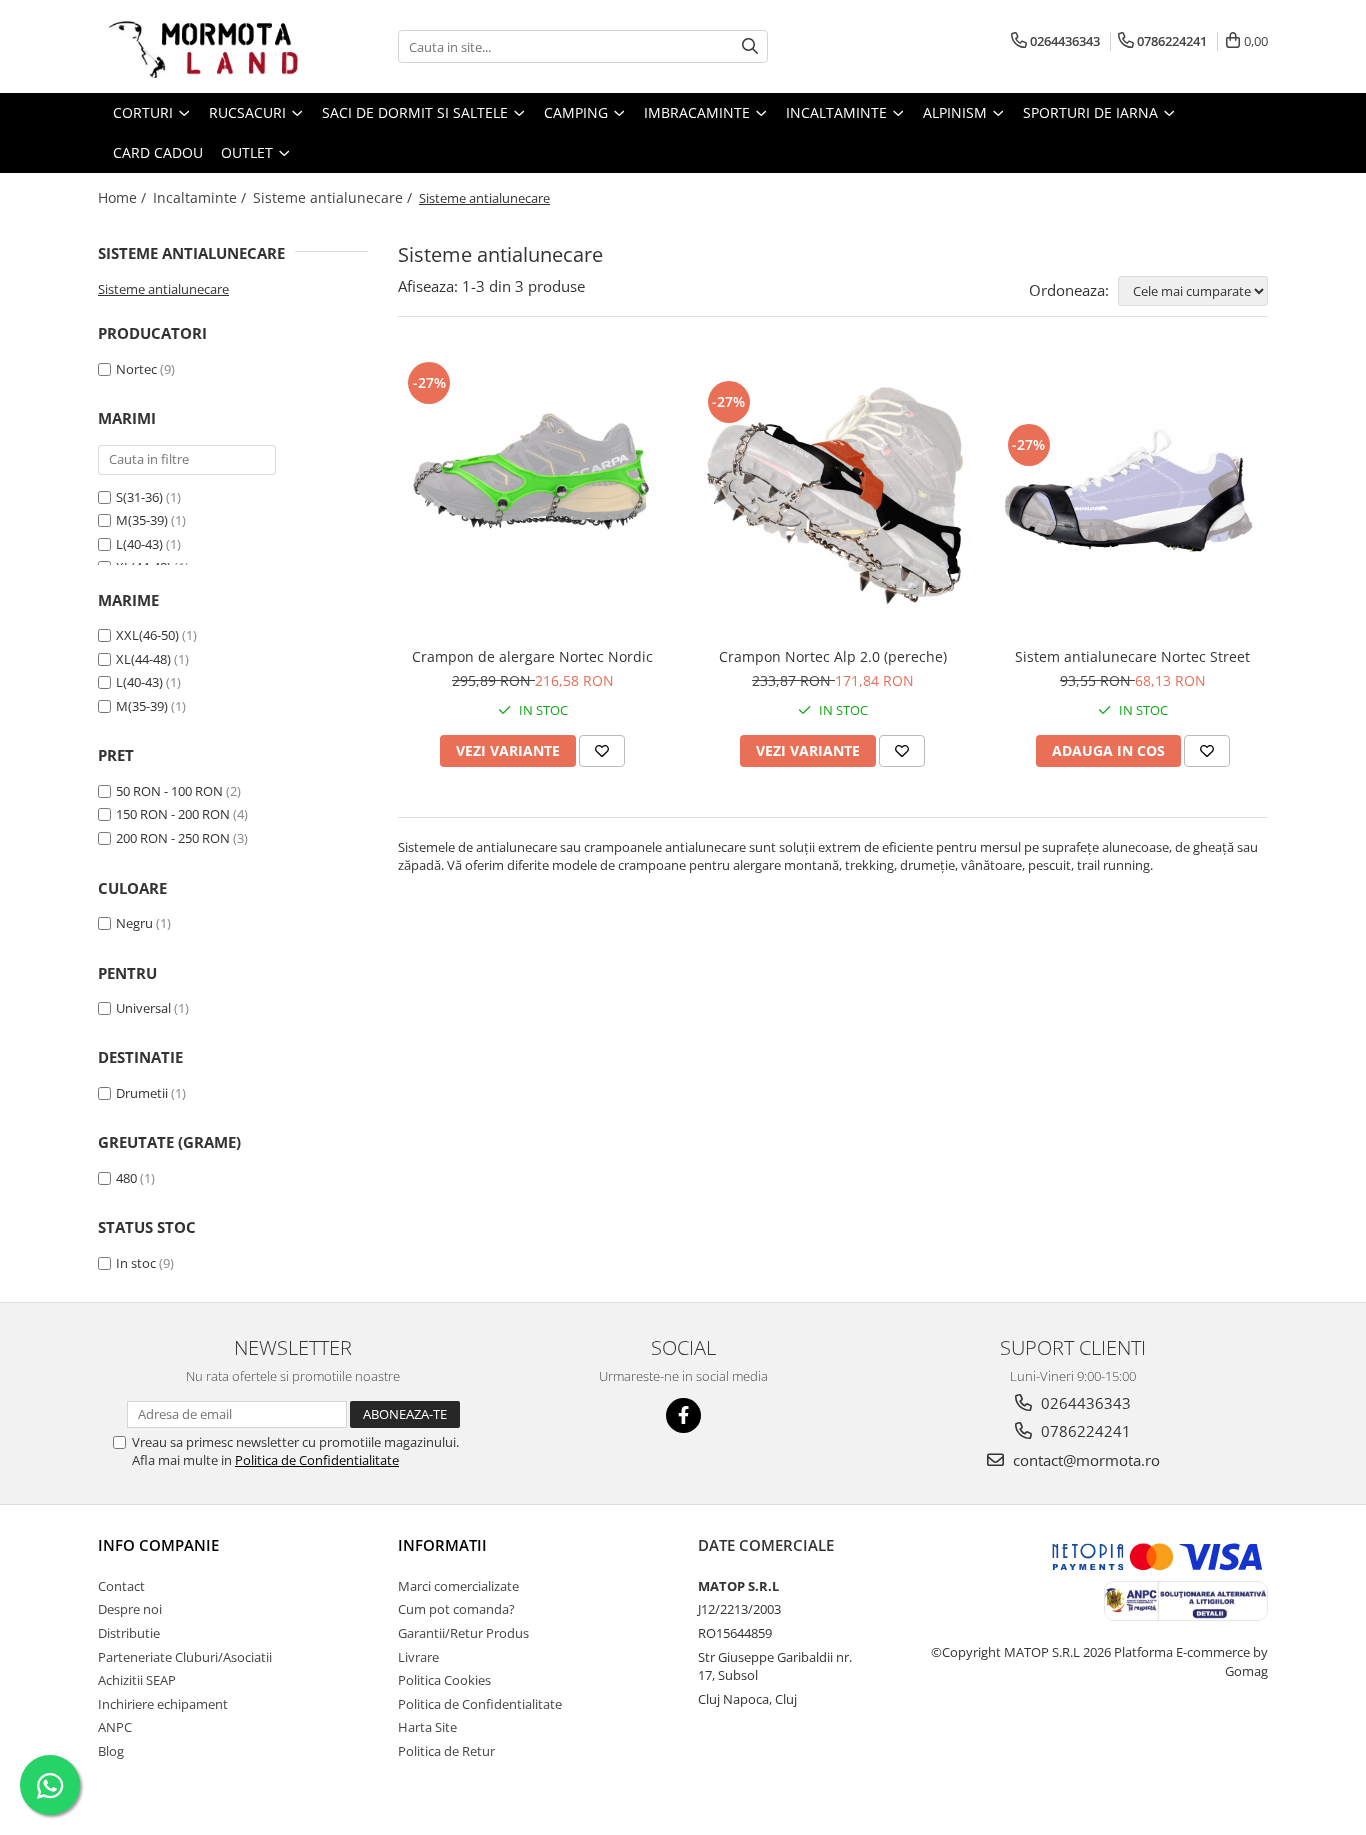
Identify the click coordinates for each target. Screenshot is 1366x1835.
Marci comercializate (458, 1586)
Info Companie (158, 1545)
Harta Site (427, 1727)
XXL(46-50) (147, 635)
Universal (143, 1008)
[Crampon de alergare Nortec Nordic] (533, 497)
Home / (124, 197)
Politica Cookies (444, 1680)
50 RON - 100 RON (169, 791)
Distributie (129, 1633)
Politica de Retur (446, 1751)
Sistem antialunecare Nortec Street (1132, 656)
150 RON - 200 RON (173, 814)
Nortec (136, 369)
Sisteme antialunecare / (334, 197)
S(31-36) (139, 497)
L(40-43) (139, 544)
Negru (134, 923)
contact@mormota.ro (1084, 1460)
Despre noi (130, 1609)
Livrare (418, 1657)
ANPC (115, 1727)
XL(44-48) (143, 659)
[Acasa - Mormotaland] (198, 46)
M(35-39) (142, 520)
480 (126, 1178)
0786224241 (1084, 1431)
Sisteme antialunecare (163, 289)
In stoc (136, 1263)
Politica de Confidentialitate (317, 1460)
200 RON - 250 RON (173, 838)
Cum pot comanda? (456, 1609)
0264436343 (1084, 1403)
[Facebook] (683, 1415)
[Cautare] (750, 46)
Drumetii (142, 1093)
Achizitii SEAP (137, 1680)
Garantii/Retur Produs (463, 1633)
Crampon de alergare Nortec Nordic (532, 656)
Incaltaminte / (201, 197)
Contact (121, 1586)
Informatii (442, 1545)
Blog (111, 1751)
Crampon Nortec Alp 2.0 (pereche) (833, 656)
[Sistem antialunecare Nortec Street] (1133, 497)
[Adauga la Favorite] (602, 751)
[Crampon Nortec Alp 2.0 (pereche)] (833, 497)
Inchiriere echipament (163, 1704)
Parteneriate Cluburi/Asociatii (185, 1657)
